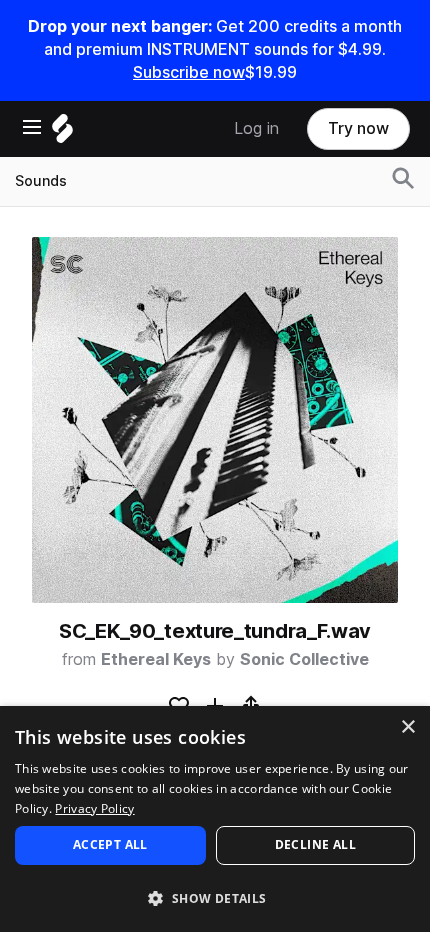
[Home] (62, 133)
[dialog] (215, 819)
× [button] (407, 727)
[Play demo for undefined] (215, 420)
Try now (358, 128)
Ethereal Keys (156, 659)
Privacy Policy (94, 808)
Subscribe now (189, 72)
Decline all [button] (315, 844)
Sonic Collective (304, 659)
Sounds (41, 181)
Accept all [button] (110, 844)
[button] (215, 897)
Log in (256, 128)
